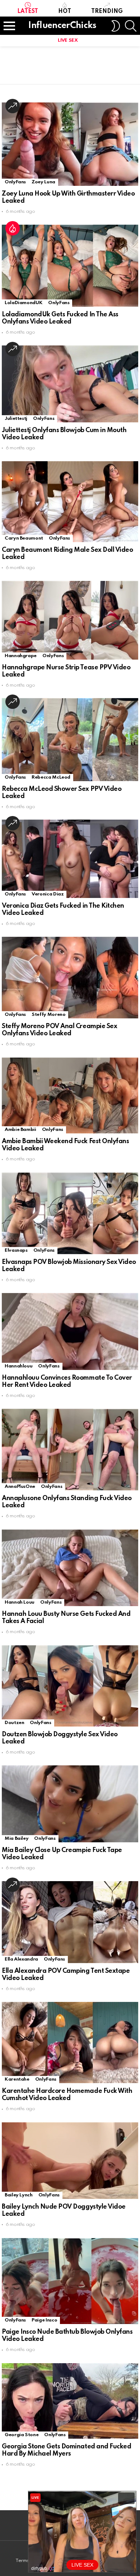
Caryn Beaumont (24, 538)
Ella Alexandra (21, 1959)
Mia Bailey (17, 1839)
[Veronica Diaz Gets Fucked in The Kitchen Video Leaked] (70, 859)
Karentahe (17, 2079)
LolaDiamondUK (24, 303)
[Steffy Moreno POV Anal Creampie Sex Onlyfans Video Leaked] (70, 978)
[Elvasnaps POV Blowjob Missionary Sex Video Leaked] (70, 1213)
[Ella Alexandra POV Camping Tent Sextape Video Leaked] (70, 1922)
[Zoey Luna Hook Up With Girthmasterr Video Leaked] (70, 144)
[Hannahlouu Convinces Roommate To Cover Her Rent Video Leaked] (70, 1331)
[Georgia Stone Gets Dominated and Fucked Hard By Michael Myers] (70, 2401)
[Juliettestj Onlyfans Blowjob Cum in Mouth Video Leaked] (70, 384)
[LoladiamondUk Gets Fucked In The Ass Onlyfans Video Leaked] (70, 266)
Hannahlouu (18, 1366)
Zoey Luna (43, 182)
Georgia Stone (22, 2435)
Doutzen (14, 1723)
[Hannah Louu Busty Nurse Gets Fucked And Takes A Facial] (70, 1568)
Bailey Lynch (19, 2195)
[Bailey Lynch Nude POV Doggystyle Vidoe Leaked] (70, 2161)
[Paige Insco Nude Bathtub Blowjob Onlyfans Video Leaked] (70, 2281)
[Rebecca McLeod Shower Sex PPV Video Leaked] (70, 739)
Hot (65, 12)
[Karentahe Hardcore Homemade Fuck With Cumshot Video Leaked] (70, 2043)
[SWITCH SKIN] (116, 26)
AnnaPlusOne (20, 1487)
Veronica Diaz (48, 894)
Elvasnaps (16, 1250)
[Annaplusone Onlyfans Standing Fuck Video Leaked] (70, 1450)
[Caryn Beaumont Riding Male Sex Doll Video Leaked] (70, 502)
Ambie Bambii (20, 1130)
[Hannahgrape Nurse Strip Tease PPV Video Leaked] (70, 620)
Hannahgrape (21, 656)
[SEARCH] (131, 26)
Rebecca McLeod (51, 777)
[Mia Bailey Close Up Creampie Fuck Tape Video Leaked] (70, 1804)
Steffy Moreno (48, 1015)
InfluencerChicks (62, 26)
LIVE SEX (68, 40)
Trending (107, 12)
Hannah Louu (20, 1602)
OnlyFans (15, 182)
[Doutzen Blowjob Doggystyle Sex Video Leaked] (70, 1686)
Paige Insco (44, 2320)
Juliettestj (16, 419)
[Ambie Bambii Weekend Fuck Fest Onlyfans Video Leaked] (70, 1096)
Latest (28, 12)
